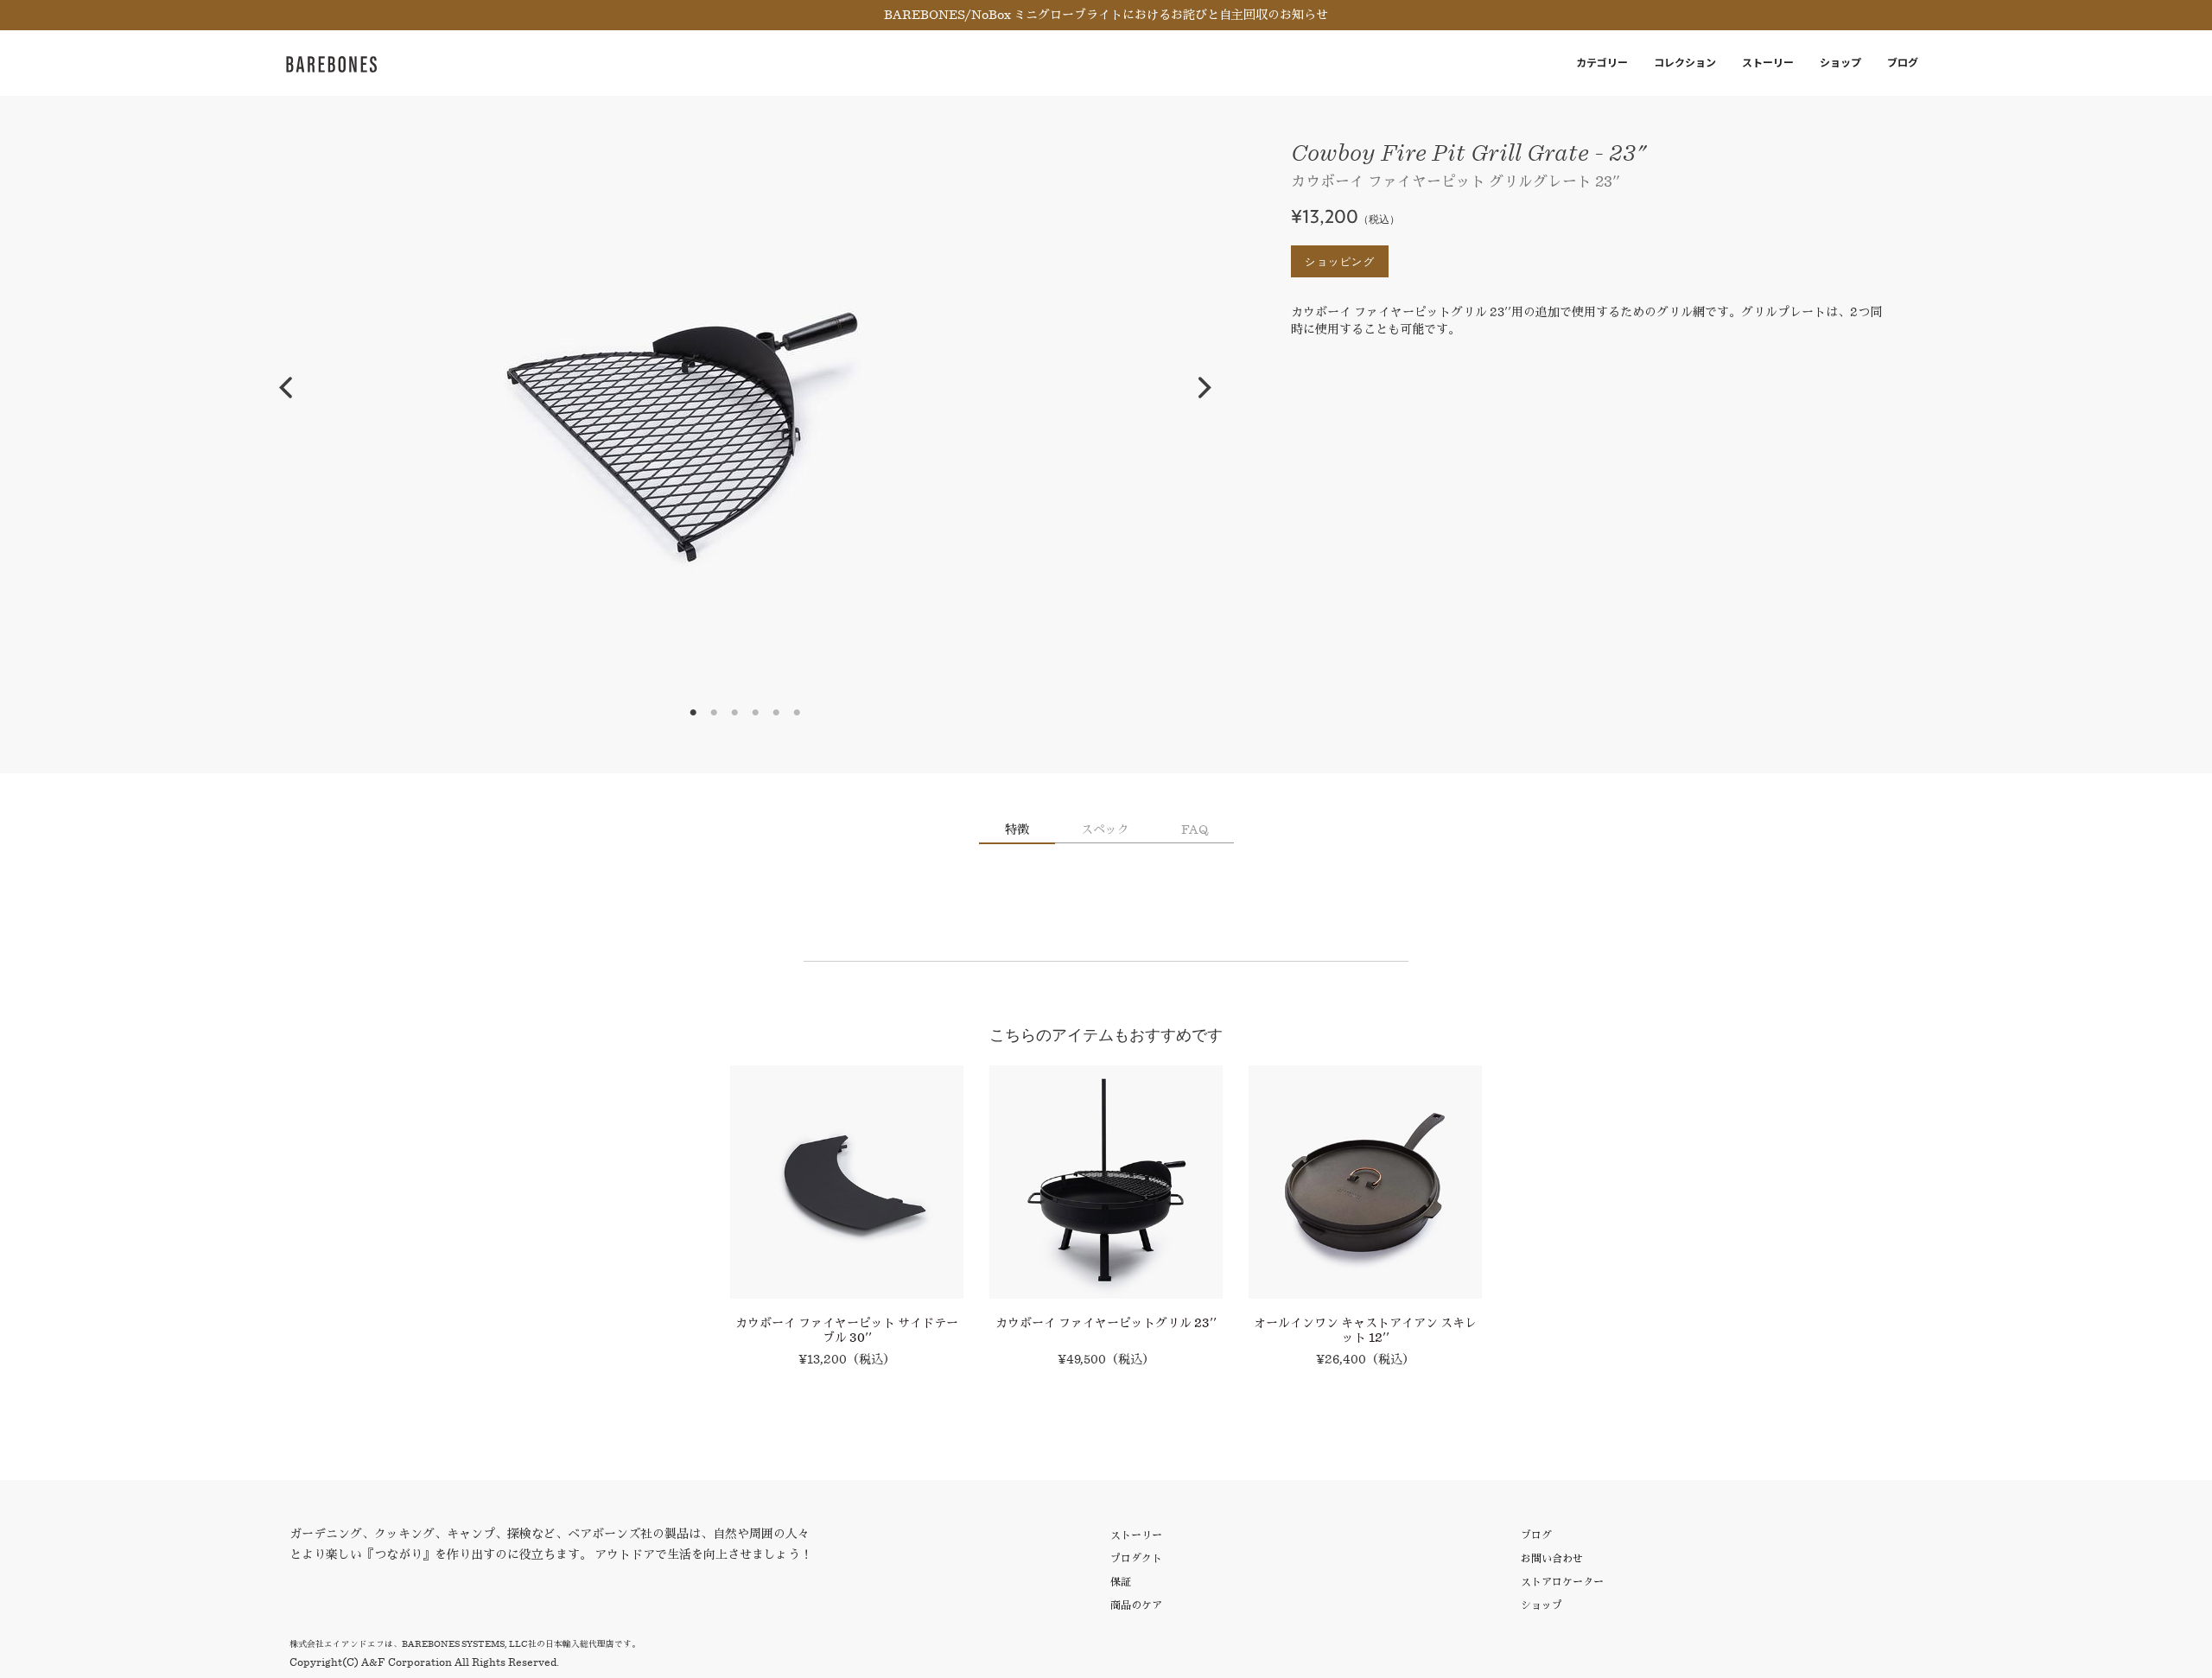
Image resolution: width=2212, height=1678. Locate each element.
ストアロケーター (1562, 1582)
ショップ (1840, 63)
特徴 (1017, 829)
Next (1205, 388)
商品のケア (1136, 1605)
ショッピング (1340, 261)
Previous (285, 388)
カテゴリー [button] (1602, 63)
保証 (1121, 1582)
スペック (1105, 829)
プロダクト (1136, 1558)
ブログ (1903, 63)
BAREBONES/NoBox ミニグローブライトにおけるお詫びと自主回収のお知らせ (1106, 15)
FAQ (1195, 829)
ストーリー (1768, 63)
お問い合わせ (1552, 1558)
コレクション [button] (1685, 63)
